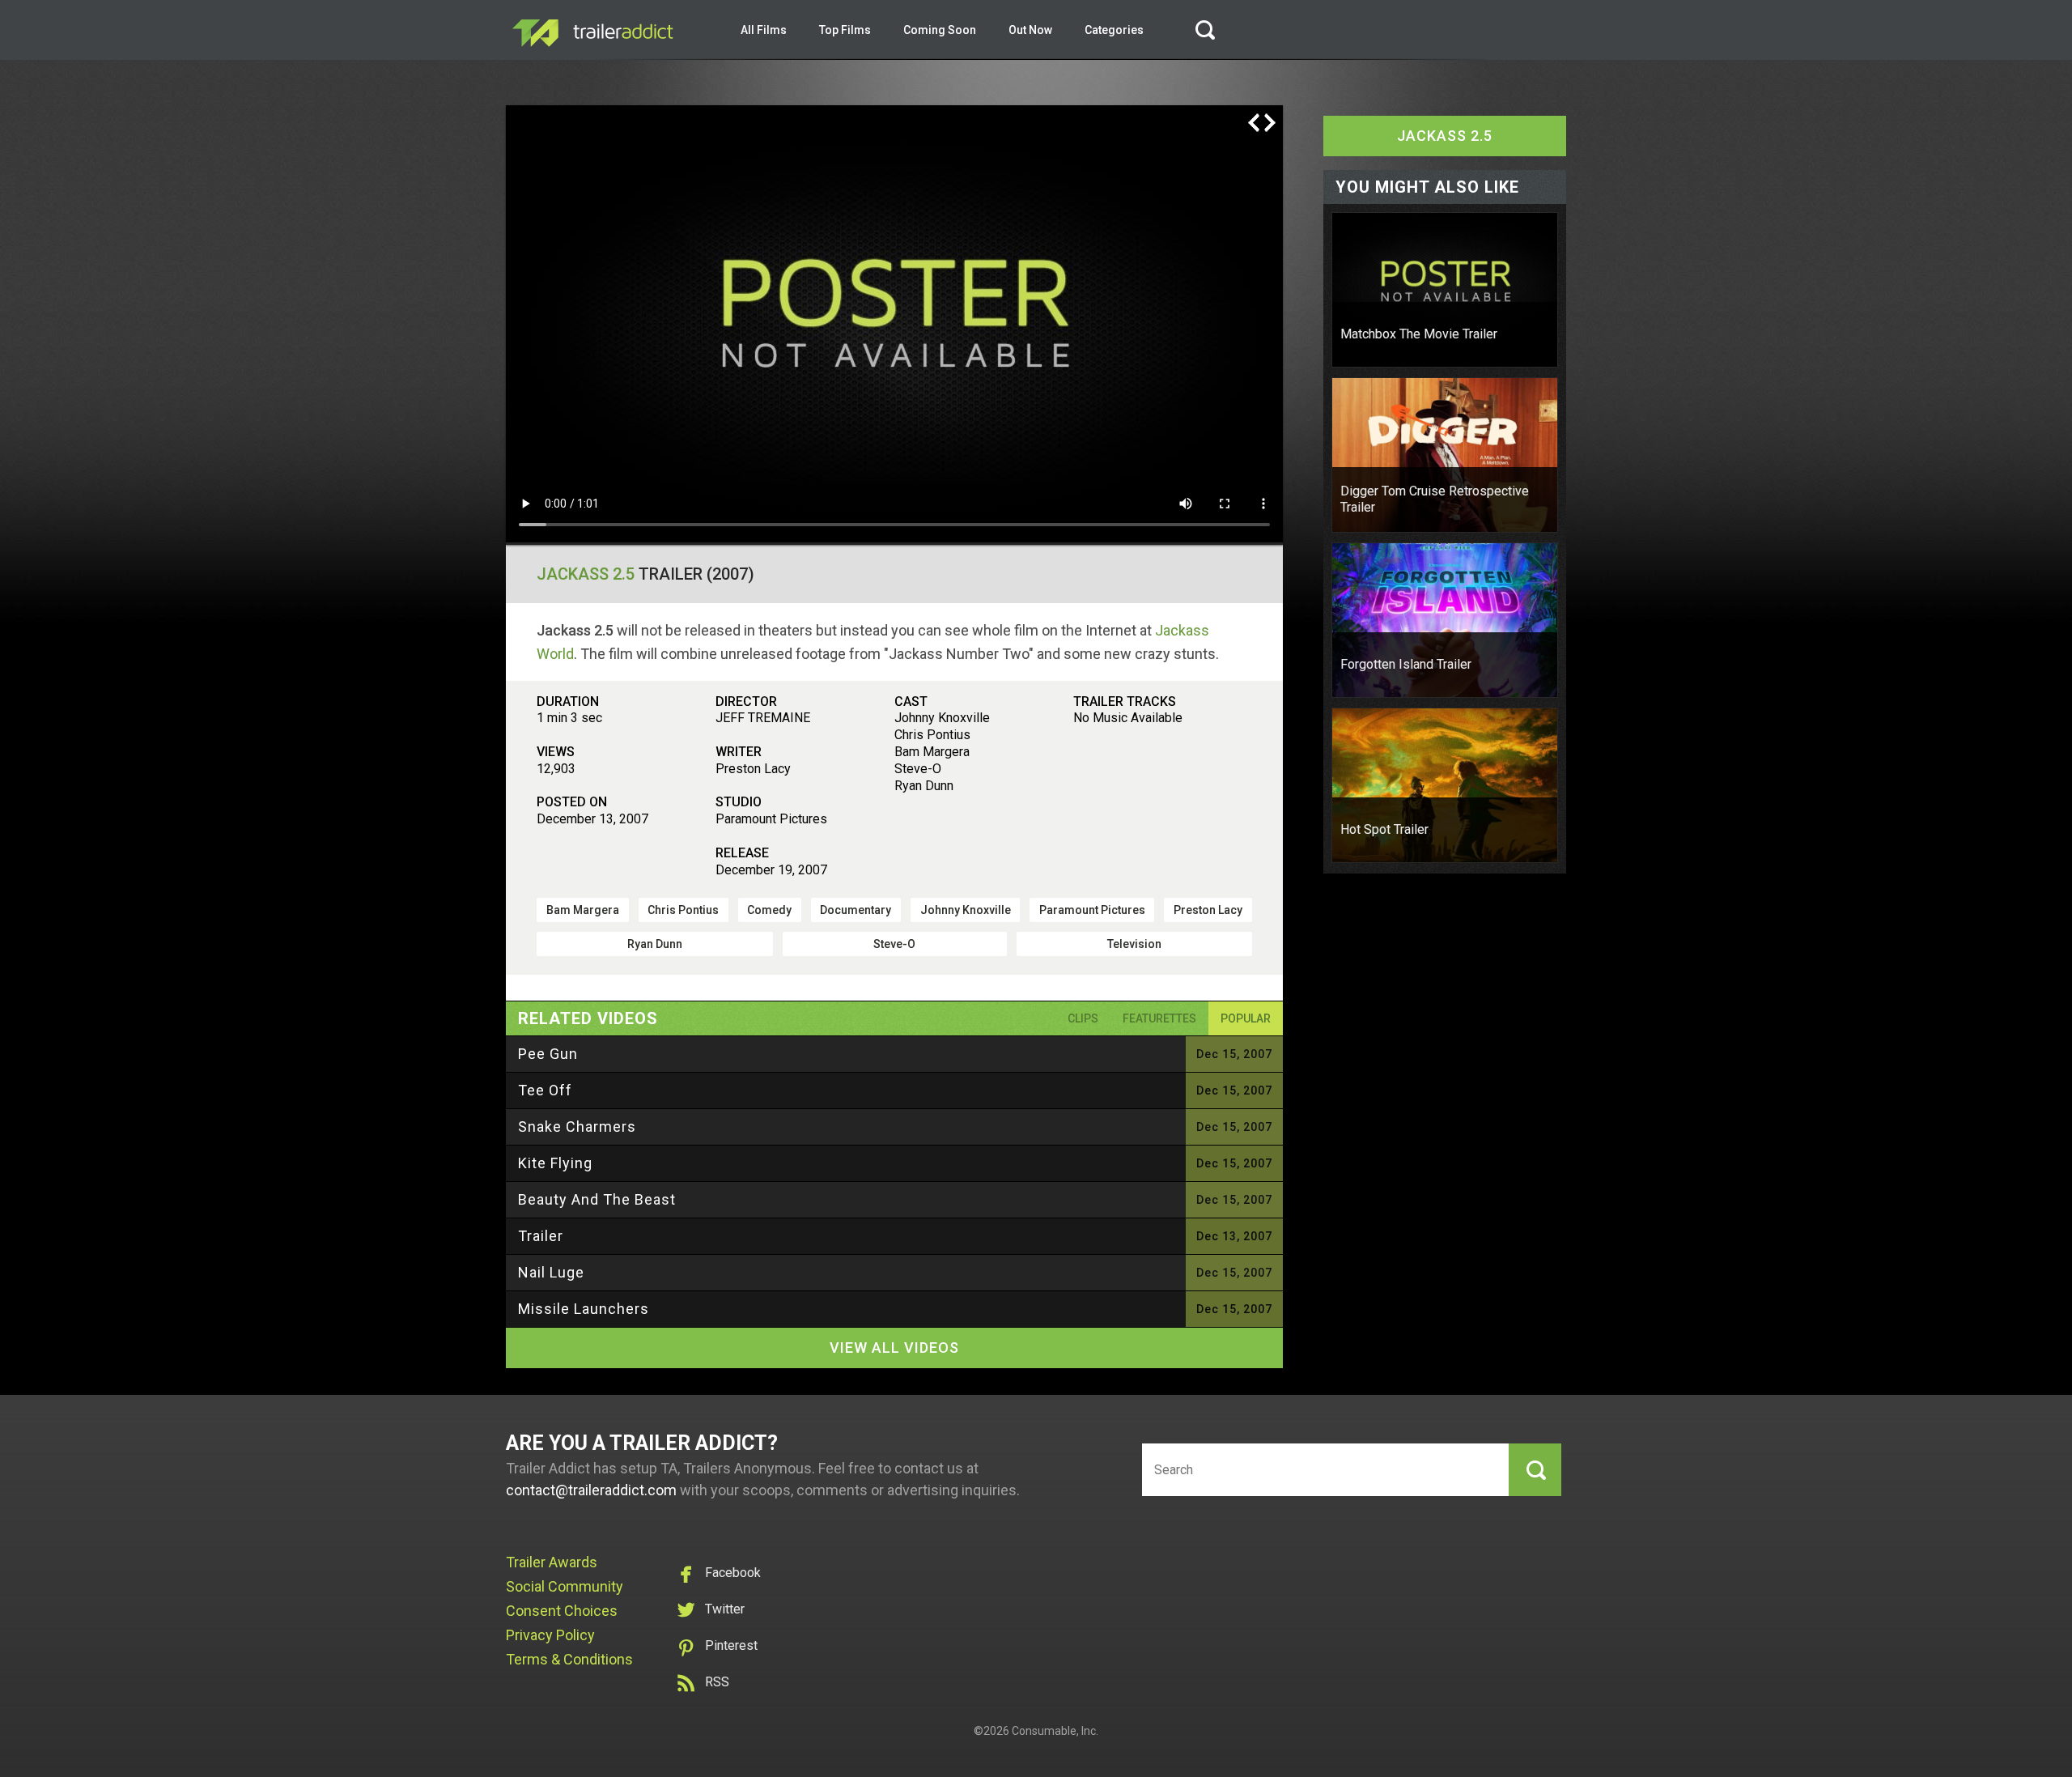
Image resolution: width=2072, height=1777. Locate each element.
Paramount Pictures (1092, 910)
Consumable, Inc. (1055, 1731)
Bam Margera (583, 910)
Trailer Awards (552, 1562)
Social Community (565, 1586)
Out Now (1030, 30)
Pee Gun (548, 1054)
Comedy (769, 910)
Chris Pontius (683, 910)
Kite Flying (555, 1163)
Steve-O (894, 944)
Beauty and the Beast (597, 1199)
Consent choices (562, 1611)
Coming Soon (940, 30)
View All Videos (894, 1348)
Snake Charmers (577, 1127)
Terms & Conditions (569, 1659)
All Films (764, 30)
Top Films (845, 30)
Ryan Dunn (655, 944)
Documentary (856, 910)
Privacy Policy (550, 1635)
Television (1134, 944)
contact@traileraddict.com (591, 1490)
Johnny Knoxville (966, 910)
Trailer (541, 1236)
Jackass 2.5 (586, 574)
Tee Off (545, 1090)
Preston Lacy (1208, 910)
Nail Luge (551, 1272)
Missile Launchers (584, 1309)
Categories (1114, 30)
